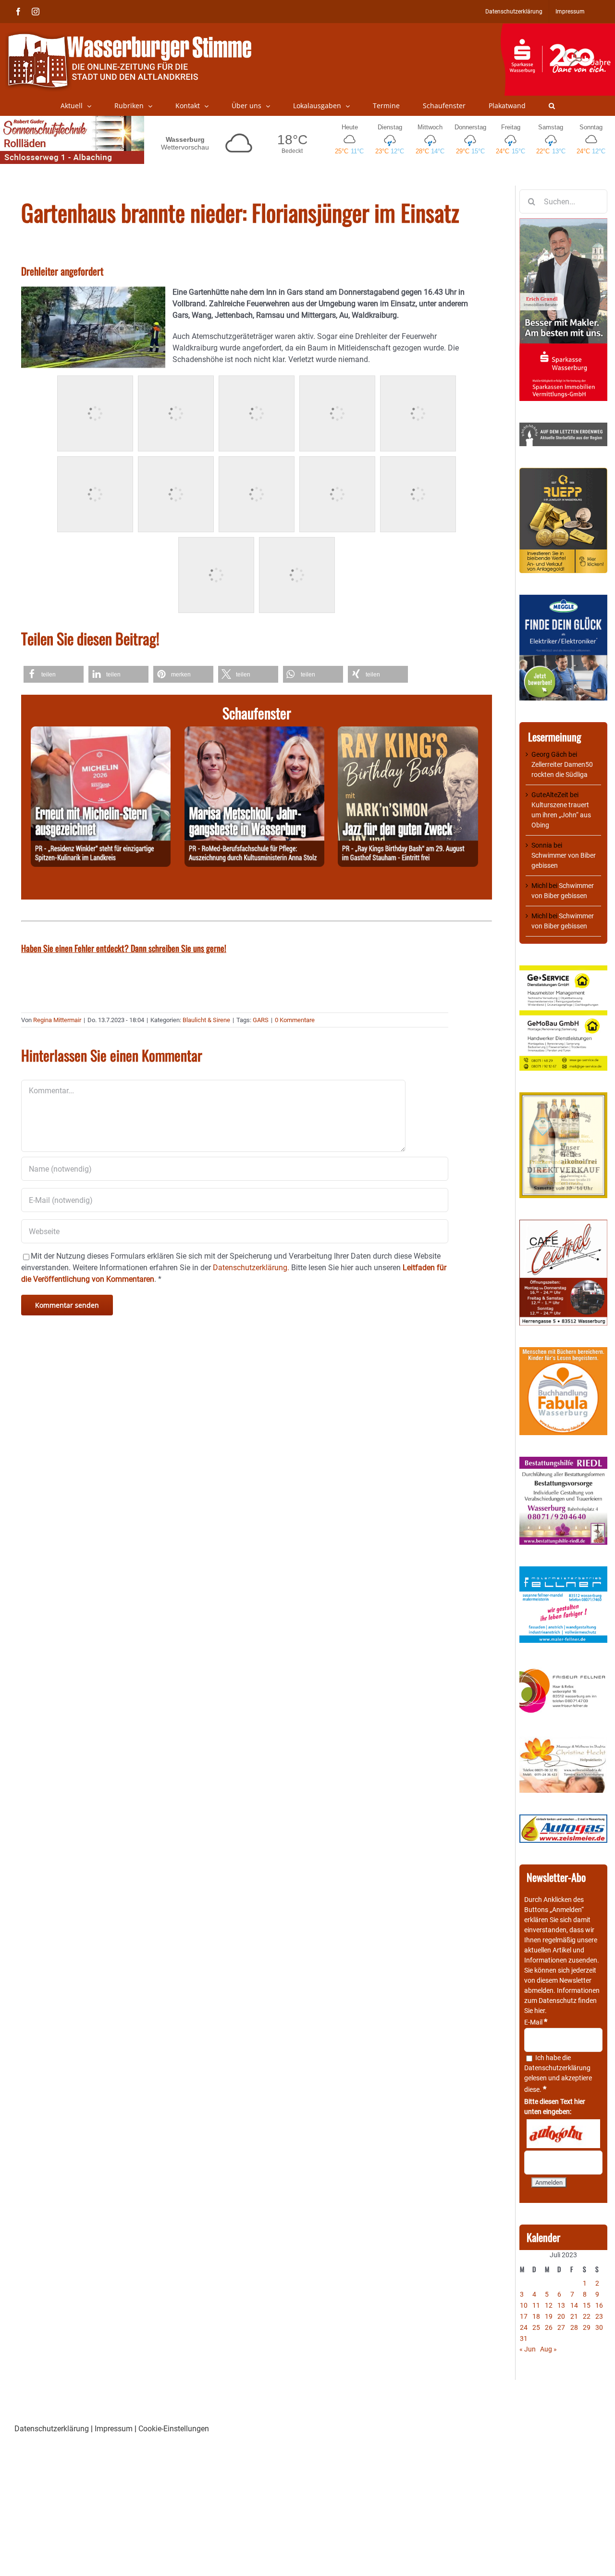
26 (549, 2327)
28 (574, 2327)
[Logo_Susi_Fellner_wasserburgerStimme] (563, 1571)
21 (574, 2316)
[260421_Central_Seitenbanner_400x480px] (563, 1225)
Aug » (548, 2349)
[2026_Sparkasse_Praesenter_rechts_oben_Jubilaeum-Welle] (558, 28)
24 (524, 2327)
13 (561, 2305)
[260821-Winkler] (101, 732)
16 (599, 2305)
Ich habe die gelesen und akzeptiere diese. (558, 2074)
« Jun (528, 2349)
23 (599, 2316)
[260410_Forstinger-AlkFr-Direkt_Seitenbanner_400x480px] (563, 1097)
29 (587, 2327)
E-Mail (536, 2022)
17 (524, 2316)
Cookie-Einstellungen (174, 2429)
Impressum (114, 2429)
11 (536, 2305)
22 (587, 2316)
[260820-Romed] (254, 732)
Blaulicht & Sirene (206, 1020)
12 (549, 2305)
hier (540, 2011)
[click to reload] (563, 2134)
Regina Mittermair (57, 1020)
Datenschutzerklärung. (251, 1268)
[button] (552, 106)
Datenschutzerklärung (557, 2068)
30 (599, 2327)
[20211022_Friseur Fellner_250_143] (563, 1669)
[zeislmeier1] (563, 1819)
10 (524, 2305)
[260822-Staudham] (408, 732)
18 (536, 2316)
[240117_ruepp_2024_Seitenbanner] (563, 473)
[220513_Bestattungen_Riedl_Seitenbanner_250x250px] (563, 1462)
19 (549, 2316)
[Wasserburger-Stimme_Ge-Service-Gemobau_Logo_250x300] (563, 970)
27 (561, 2327)
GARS (261, 1020)
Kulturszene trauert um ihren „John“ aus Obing (561, 815)
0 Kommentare (295, 1020)
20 (561, 2316)
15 (587, 2305)
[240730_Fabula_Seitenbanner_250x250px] (563, 1352)
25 (536, 2327)
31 (524, 2338)
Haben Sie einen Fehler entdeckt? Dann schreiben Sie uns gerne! (124, 948)
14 (574, 2305)
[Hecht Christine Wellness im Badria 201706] (563, 1741)
